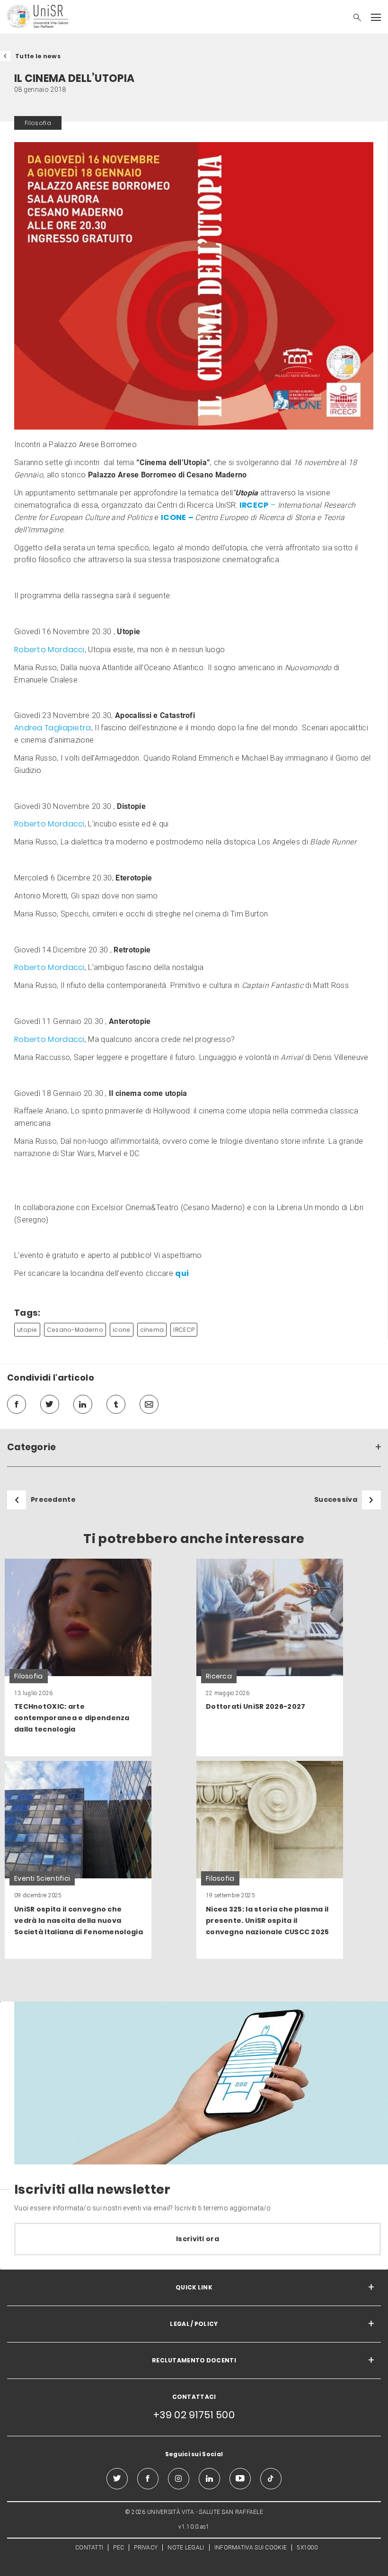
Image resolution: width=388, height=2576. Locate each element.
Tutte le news (38, 56)
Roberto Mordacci (49, 650)
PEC (119, 2548)
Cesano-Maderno (75, 1330)
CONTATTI (89, 2548)
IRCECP (184, 1330)
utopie (27, 1330)
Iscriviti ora (198, 2239)
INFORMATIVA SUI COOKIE (251, 2548)
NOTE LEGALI (186, 2548)
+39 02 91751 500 (194, 2415)
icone (122, 1330)
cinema (152, 1330)
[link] (78, 1658)
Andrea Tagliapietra (53, 728)
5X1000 (307, 2548)
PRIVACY (146, 2548)
